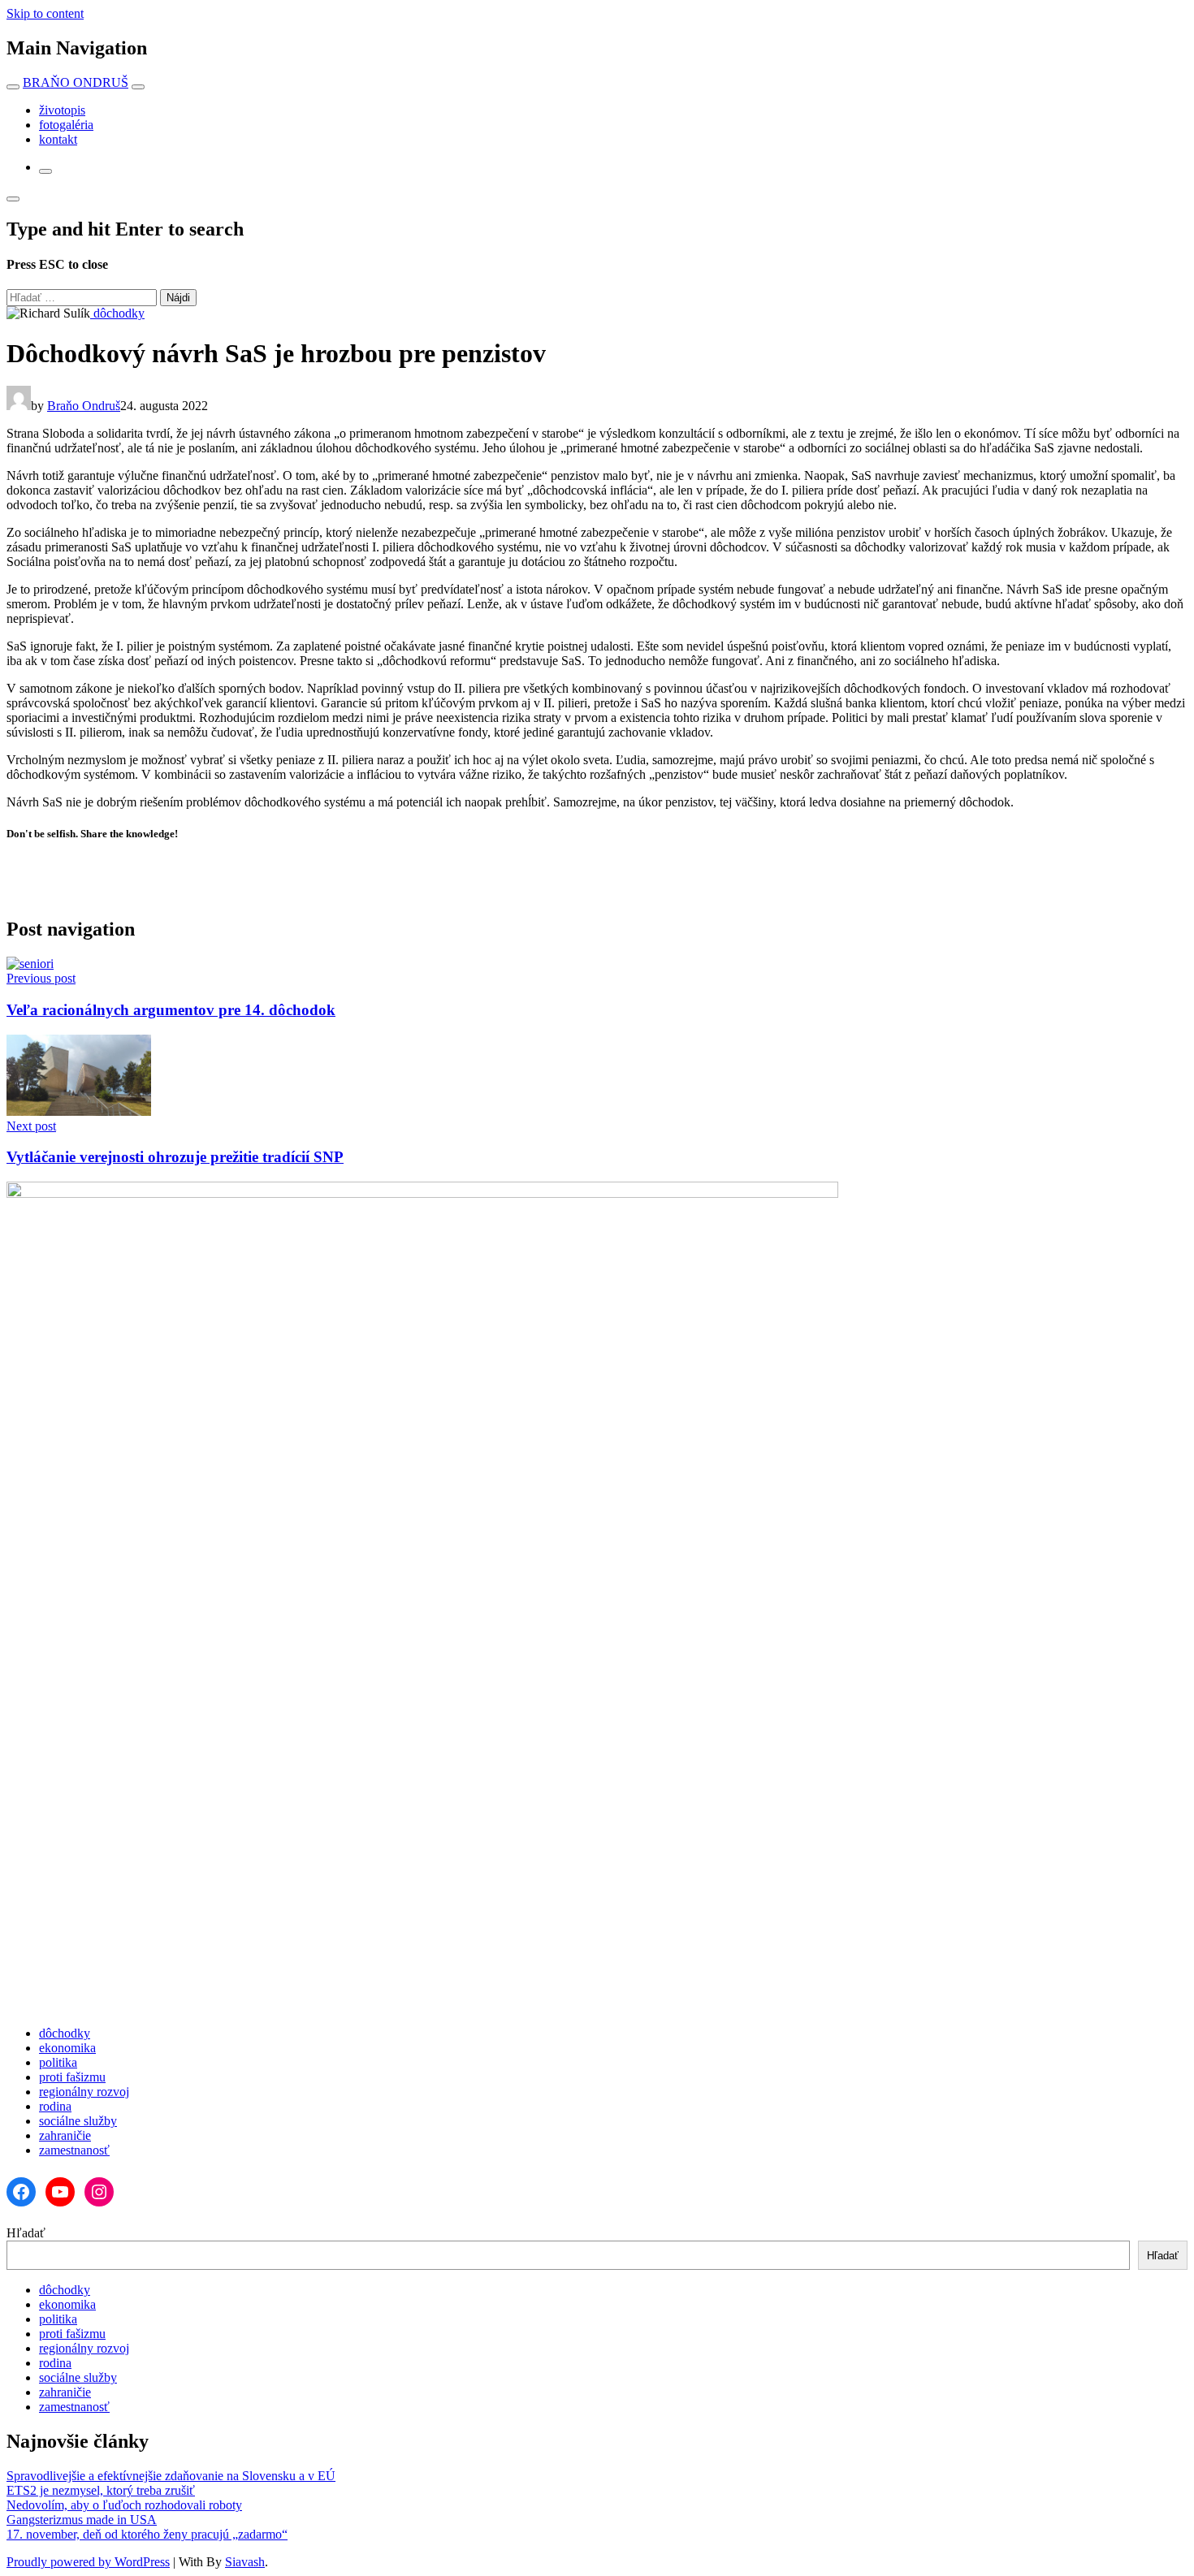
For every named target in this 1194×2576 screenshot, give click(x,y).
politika (58, 2062)
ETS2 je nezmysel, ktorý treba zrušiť (101, 2490)
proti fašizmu (72, 2077)
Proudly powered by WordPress (88, 2562)
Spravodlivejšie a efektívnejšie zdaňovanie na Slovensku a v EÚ (171, 2476)
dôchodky (117, 313)
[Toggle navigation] (13, 87)
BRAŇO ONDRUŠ (76, 82)
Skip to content (45, 13)
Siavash (245, 2562)
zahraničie (65, 2135)
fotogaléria (66, 125)
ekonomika (67, 2048)
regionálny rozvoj (84, 2092)
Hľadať (26, 2233)
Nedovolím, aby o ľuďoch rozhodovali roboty (124, 2505)
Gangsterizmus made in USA (82, 2520)
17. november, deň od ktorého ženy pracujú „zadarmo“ (147, 2534)
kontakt (58, 139)
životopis (62, 110)
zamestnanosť (74, 2150)
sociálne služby (78, 2121)
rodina (55, 2106)
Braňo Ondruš (84, 406)
